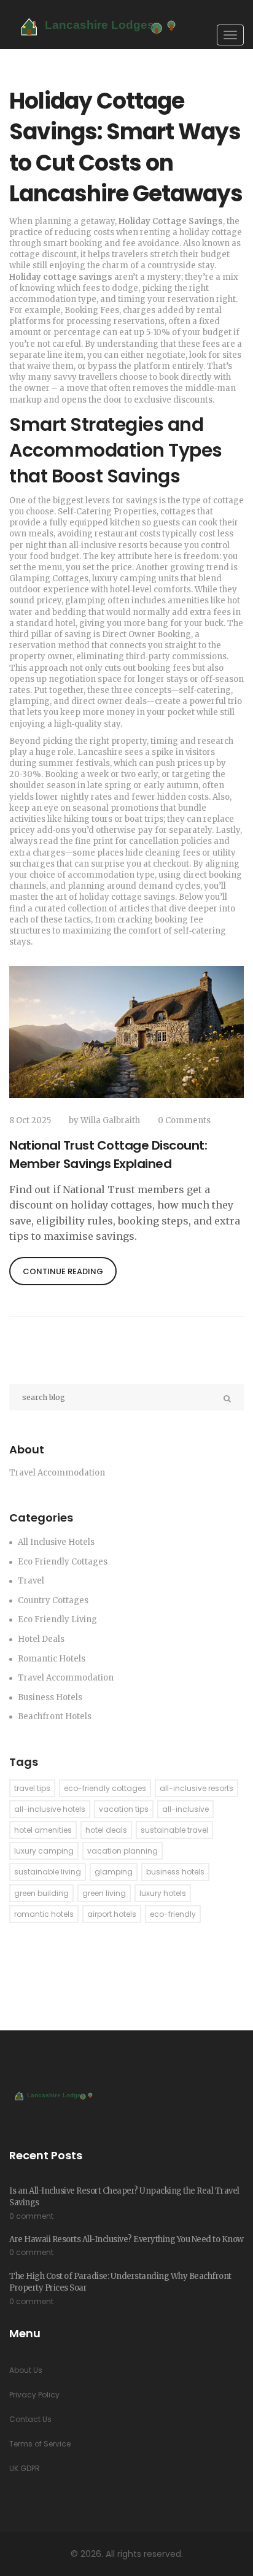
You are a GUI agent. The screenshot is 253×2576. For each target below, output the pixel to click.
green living (104, 1893)
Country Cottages (53, 1600)
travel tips (32, 1788)
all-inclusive (185, 1809)
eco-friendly (173, 1914)
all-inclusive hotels (50, 1809)
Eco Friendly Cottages (63, 1562)
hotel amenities (43, 1830)
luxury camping (44, 1851)
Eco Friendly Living (57, 1619)
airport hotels (112, 1914)
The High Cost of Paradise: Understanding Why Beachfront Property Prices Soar (120, 2282)
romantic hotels (44, 1914)
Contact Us (30, 2419)
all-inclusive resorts (197, 1788)
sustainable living (48, 1872)
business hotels (175, 1872)
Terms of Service (40, 2444)
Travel (31, 1581)
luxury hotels (163, 1893)
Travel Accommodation (66, 1678)
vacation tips (124, 1809)
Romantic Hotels (52, 1659)
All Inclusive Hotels (56, 1542)
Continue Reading (63, 1271)
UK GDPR (25, 2468)
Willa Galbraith (110, 1120)
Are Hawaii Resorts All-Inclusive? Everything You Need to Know (126, 2239)
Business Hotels (50, 1697)
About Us (26, 2370)
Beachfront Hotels (55, 1716)
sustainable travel (174, 1830)
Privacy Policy (34, 2395)
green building (41, 1893)
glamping (114, 1872)
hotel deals (106, 1830)
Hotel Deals (41, 1639)
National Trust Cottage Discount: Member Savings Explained (108, 1155)
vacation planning (123, 1851)
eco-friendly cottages (105, 1788)
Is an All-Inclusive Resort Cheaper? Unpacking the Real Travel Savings (124, 2197)
